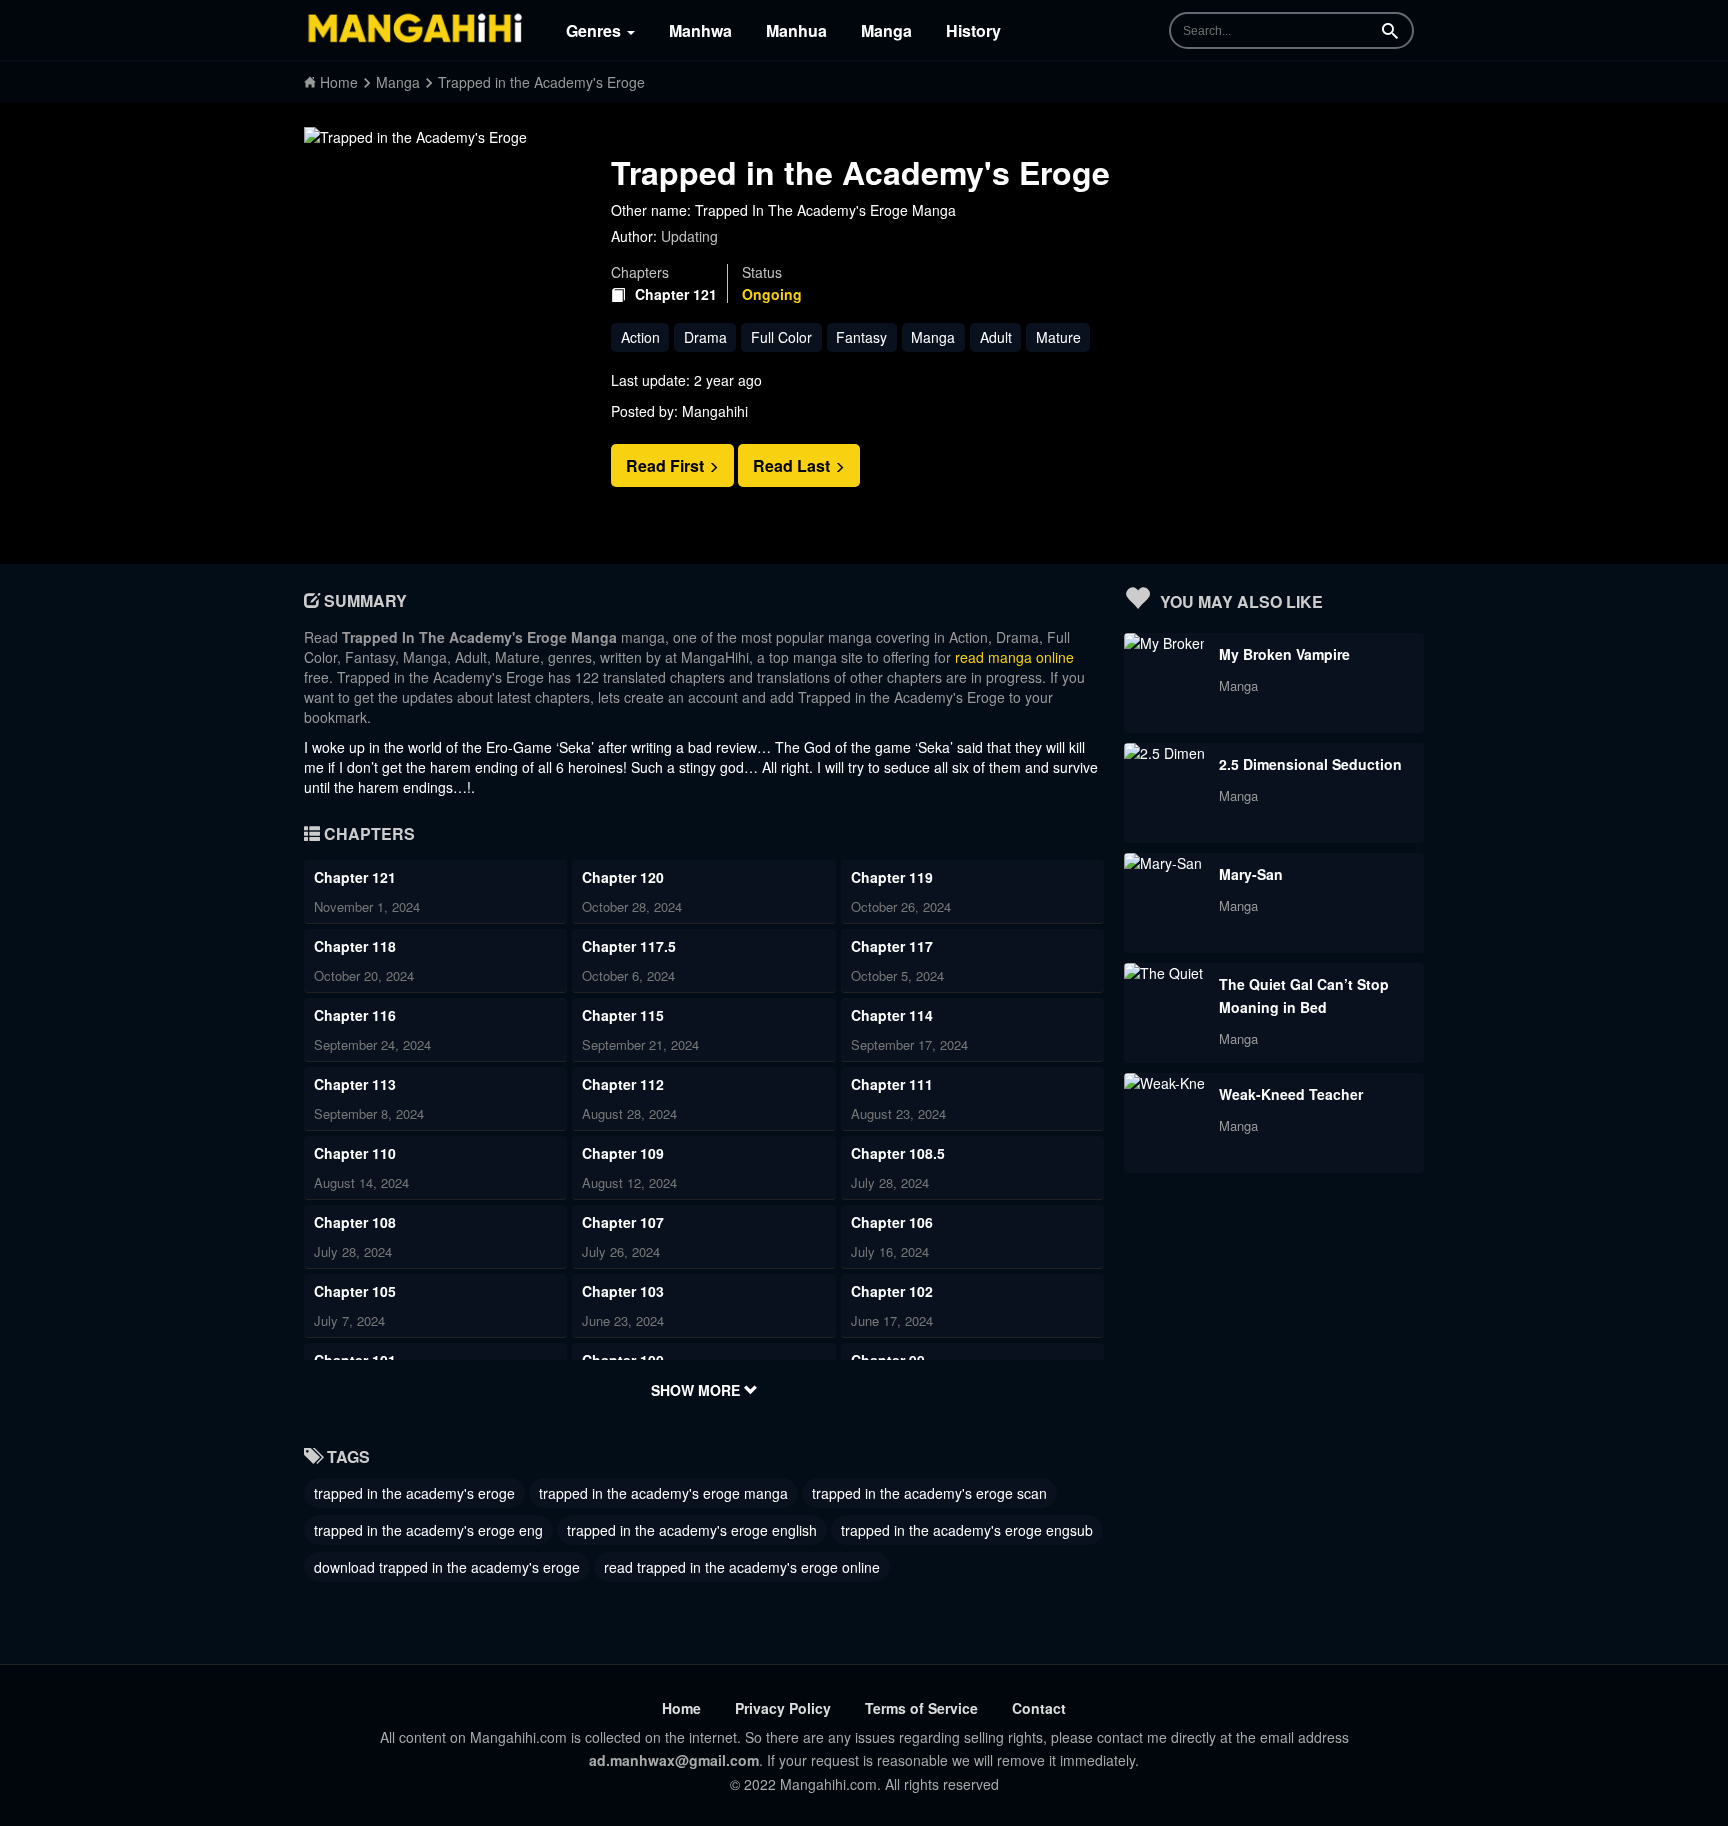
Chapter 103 (623, 1291)
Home (681, 1708)
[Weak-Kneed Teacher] (1164, 1083)
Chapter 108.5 (898, 1153)
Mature (1058, 337)
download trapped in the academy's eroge (447, 1567)
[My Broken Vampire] (1164, 643)
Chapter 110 (355, 1153)
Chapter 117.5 (629, 946)
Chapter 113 (355, 1084)
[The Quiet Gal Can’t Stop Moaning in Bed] (1164, 973)
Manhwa (700, 30)
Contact (1039, 1708)
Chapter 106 (892, 1222)
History (973, 30)
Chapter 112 (623, 1084)
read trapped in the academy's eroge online (742, 1567)
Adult (996, 337)
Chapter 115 (623, 1015)
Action (640, 337)
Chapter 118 (355, 946)
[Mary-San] (1163, 863)
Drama (705, 337)
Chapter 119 (892, 877)
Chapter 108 (355, 1222)
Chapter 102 (892, 1291)
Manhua (796, 30)
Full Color (781, 337)
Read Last (793, 465)
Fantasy (861, 337)
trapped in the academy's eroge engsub (967, 1530)
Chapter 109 (623, 1153)
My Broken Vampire (1284, 654)
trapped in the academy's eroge (414, 1493)
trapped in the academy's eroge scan (929, 1493)
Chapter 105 (355, 1291)
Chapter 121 (676, 294)
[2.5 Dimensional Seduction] (1164, 753)
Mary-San (1251, 874)
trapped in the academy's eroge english (692, 1530)
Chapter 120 (623, 877)
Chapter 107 (623, 1222)
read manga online (1014, 657)
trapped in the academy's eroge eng (428, 1530)
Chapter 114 (892, 1015)
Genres (595, 30)
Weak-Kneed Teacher (1291, 1094)
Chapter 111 (892, 1084)
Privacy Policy (783, 1708)
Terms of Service (921, 1708)
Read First (667, 465)
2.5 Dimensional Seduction (1310, 764)
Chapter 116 (355, 1015)
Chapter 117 (892, 946)
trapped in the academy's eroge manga (663, 1493)
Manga (886, 30)
